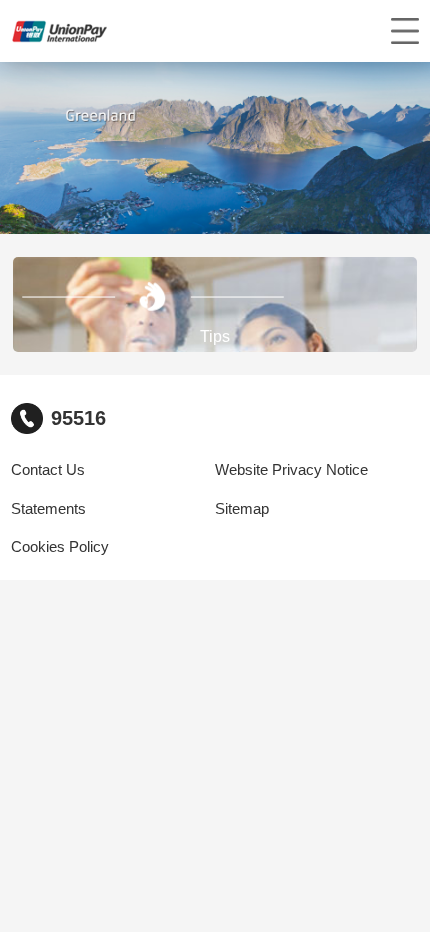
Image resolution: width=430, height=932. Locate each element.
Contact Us (48, 470)
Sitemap (242, 509)
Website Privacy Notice (291, 470)
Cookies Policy (60, 547)
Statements (48, 509)
